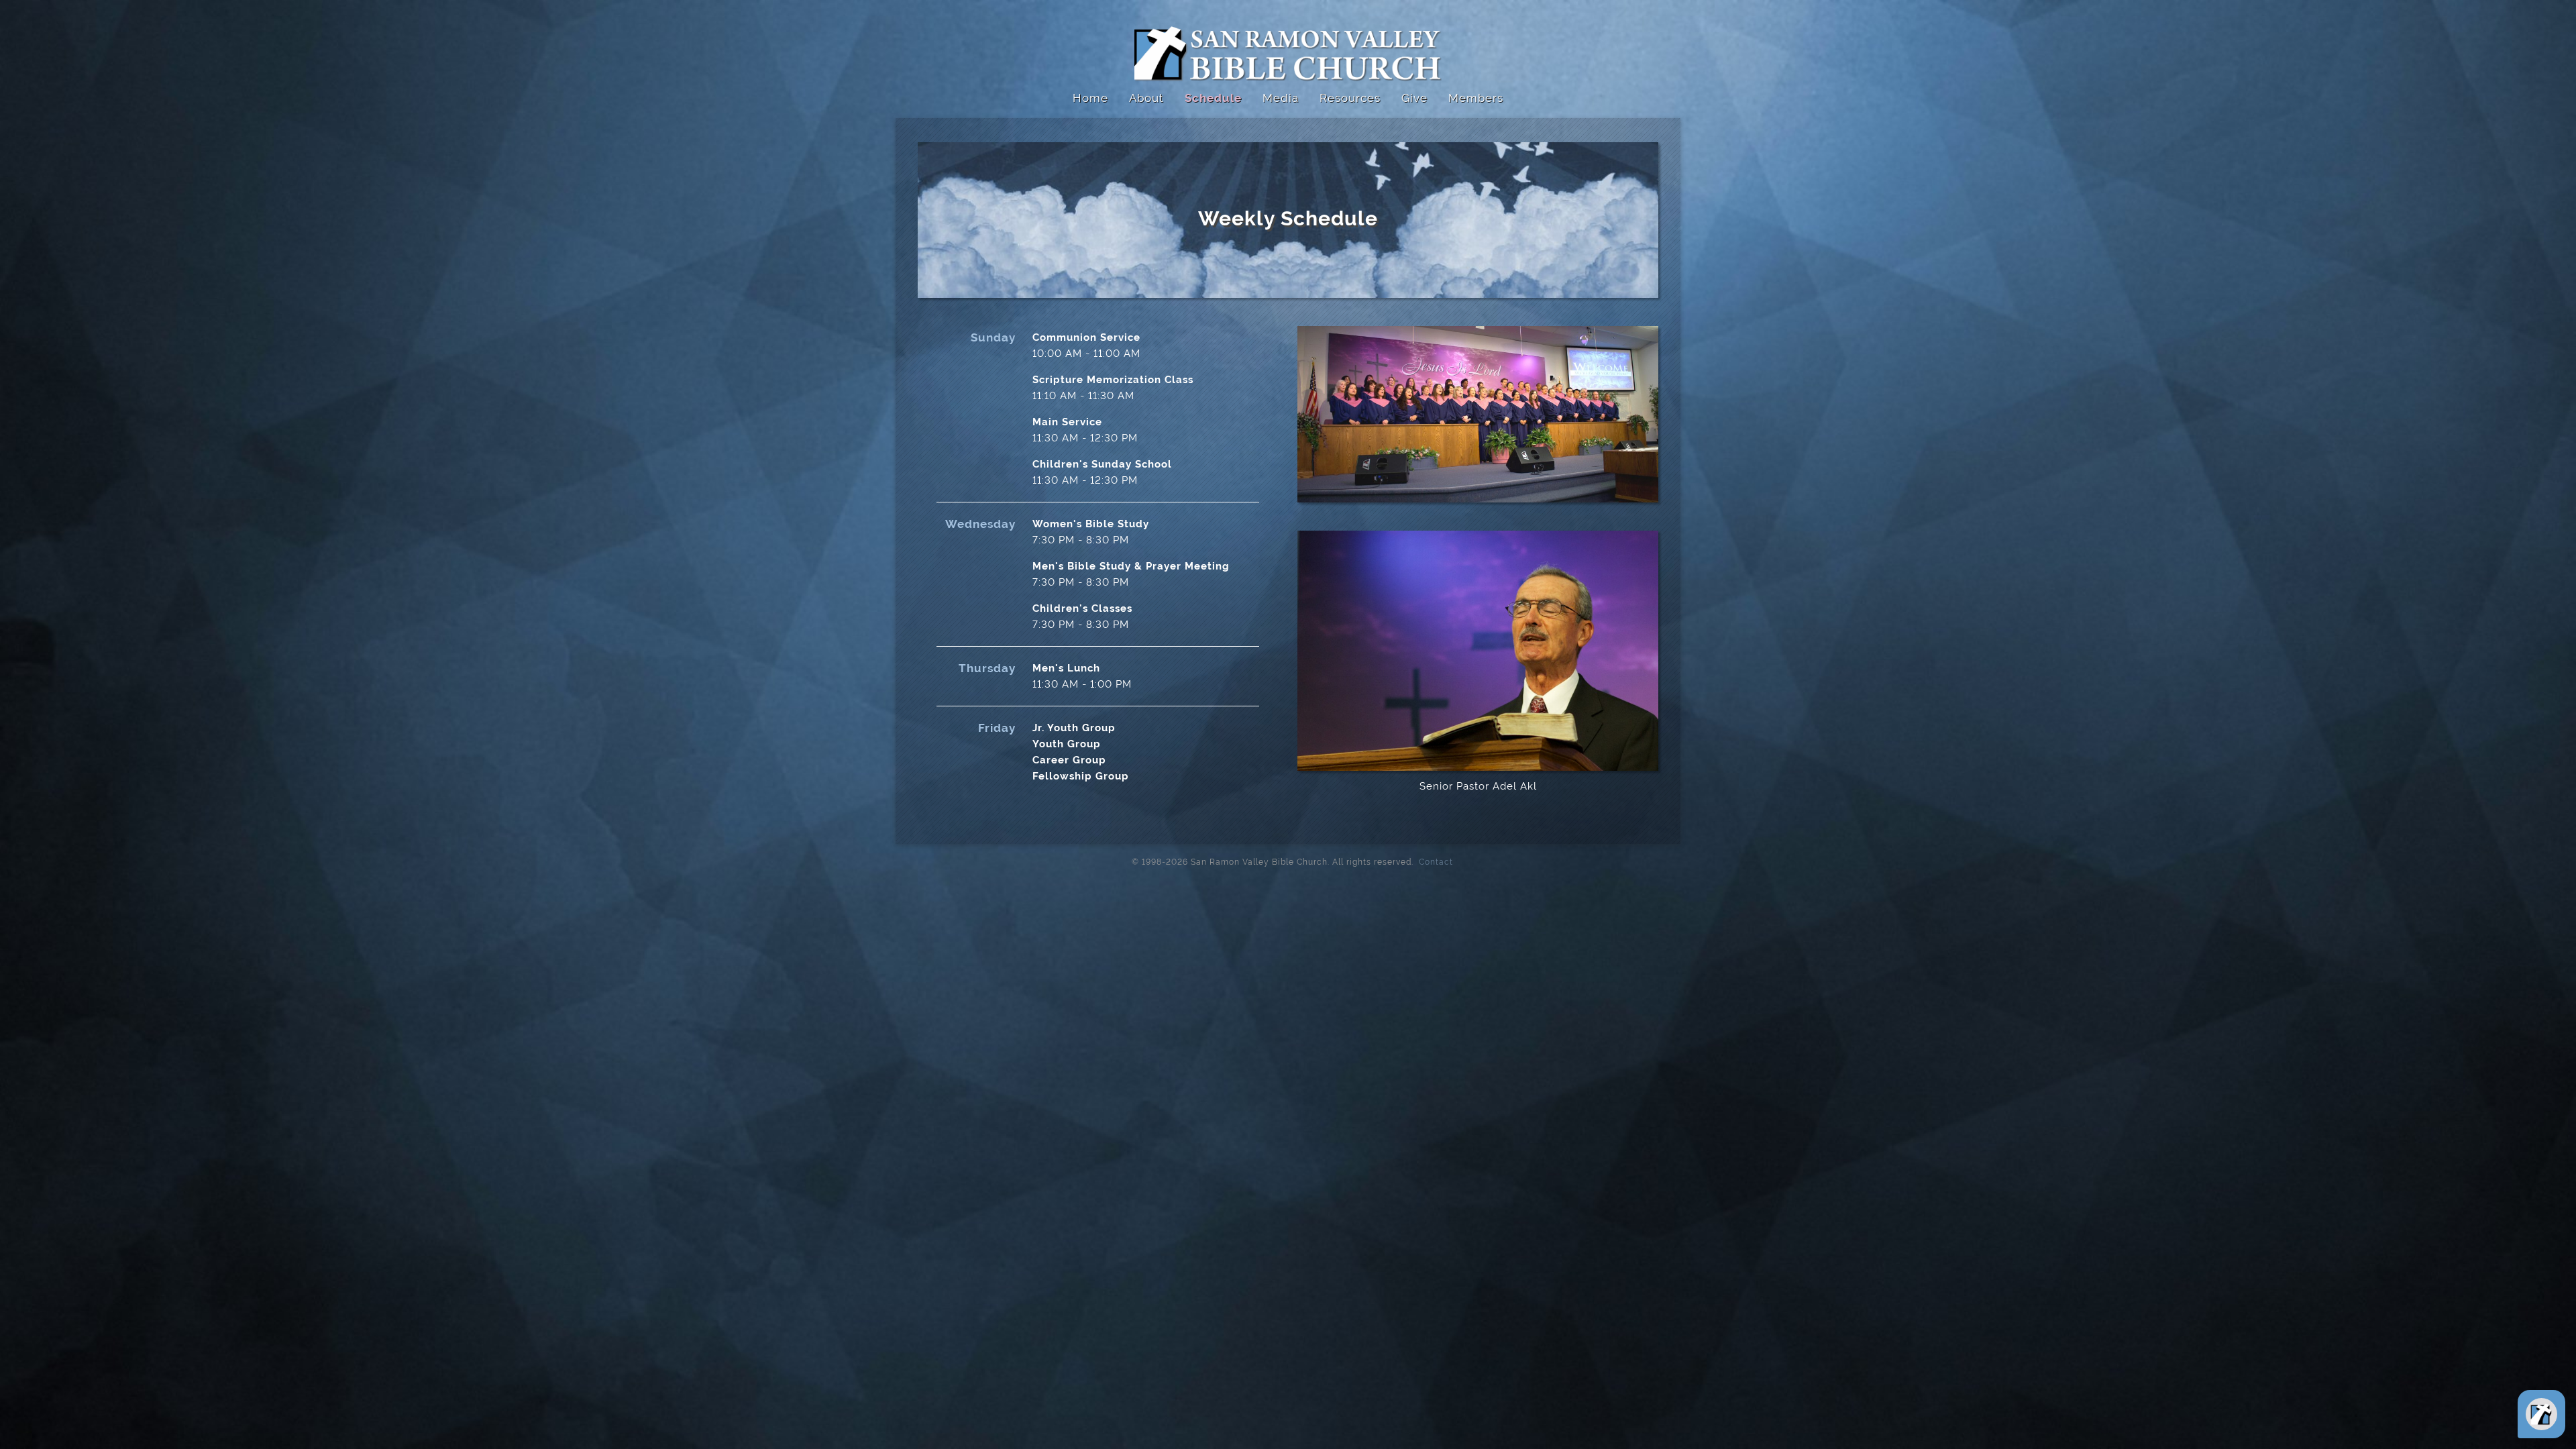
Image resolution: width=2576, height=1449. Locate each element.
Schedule (1213, 98)
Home (1090, 98)
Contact (1432, 861)
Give (1414, 98)
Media (1281, 98)
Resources (1350, 98)
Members (1476, 98)
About (1146, 98)
